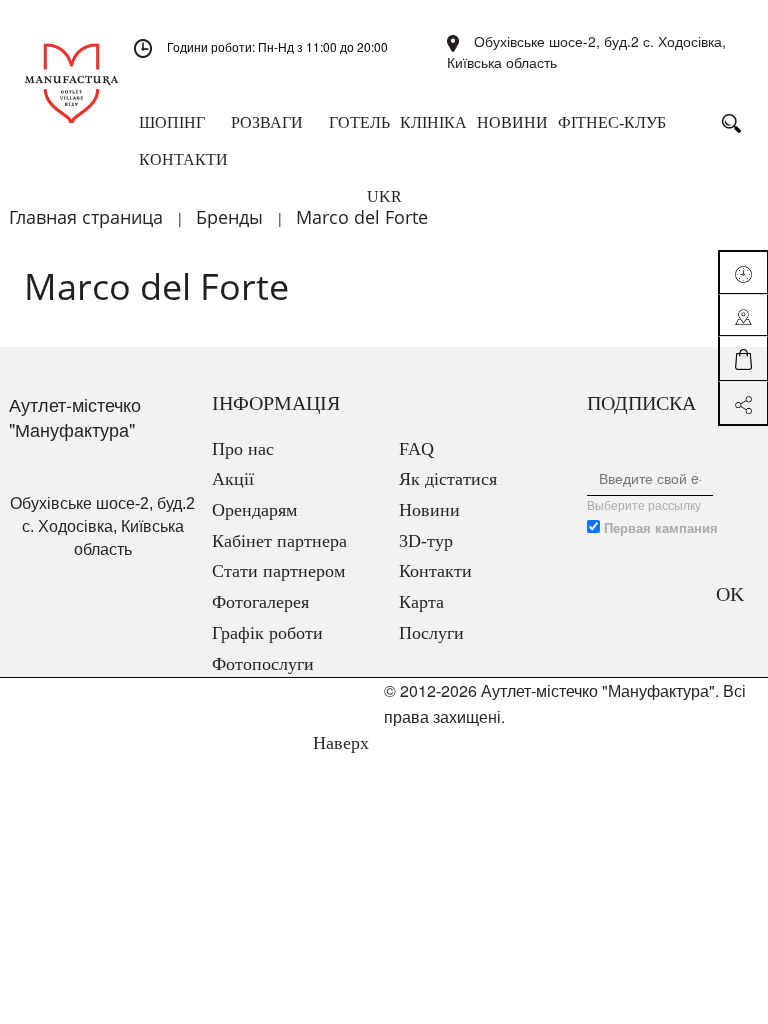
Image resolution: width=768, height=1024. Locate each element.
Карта (421, 602)
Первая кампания (661, 528)
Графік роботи (267, 633)
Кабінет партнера (279, 541)
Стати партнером (278, 571)
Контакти (435, 571)
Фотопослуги (263, 664)
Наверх (338, 743)
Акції (233, 479)
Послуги (431, 633)
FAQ (416, 449)
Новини (429, 510)
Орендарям (254, 510)
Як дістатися (448, 479)
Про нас (243, 449)
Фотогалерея (260, 602)
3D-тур (426, 541)
